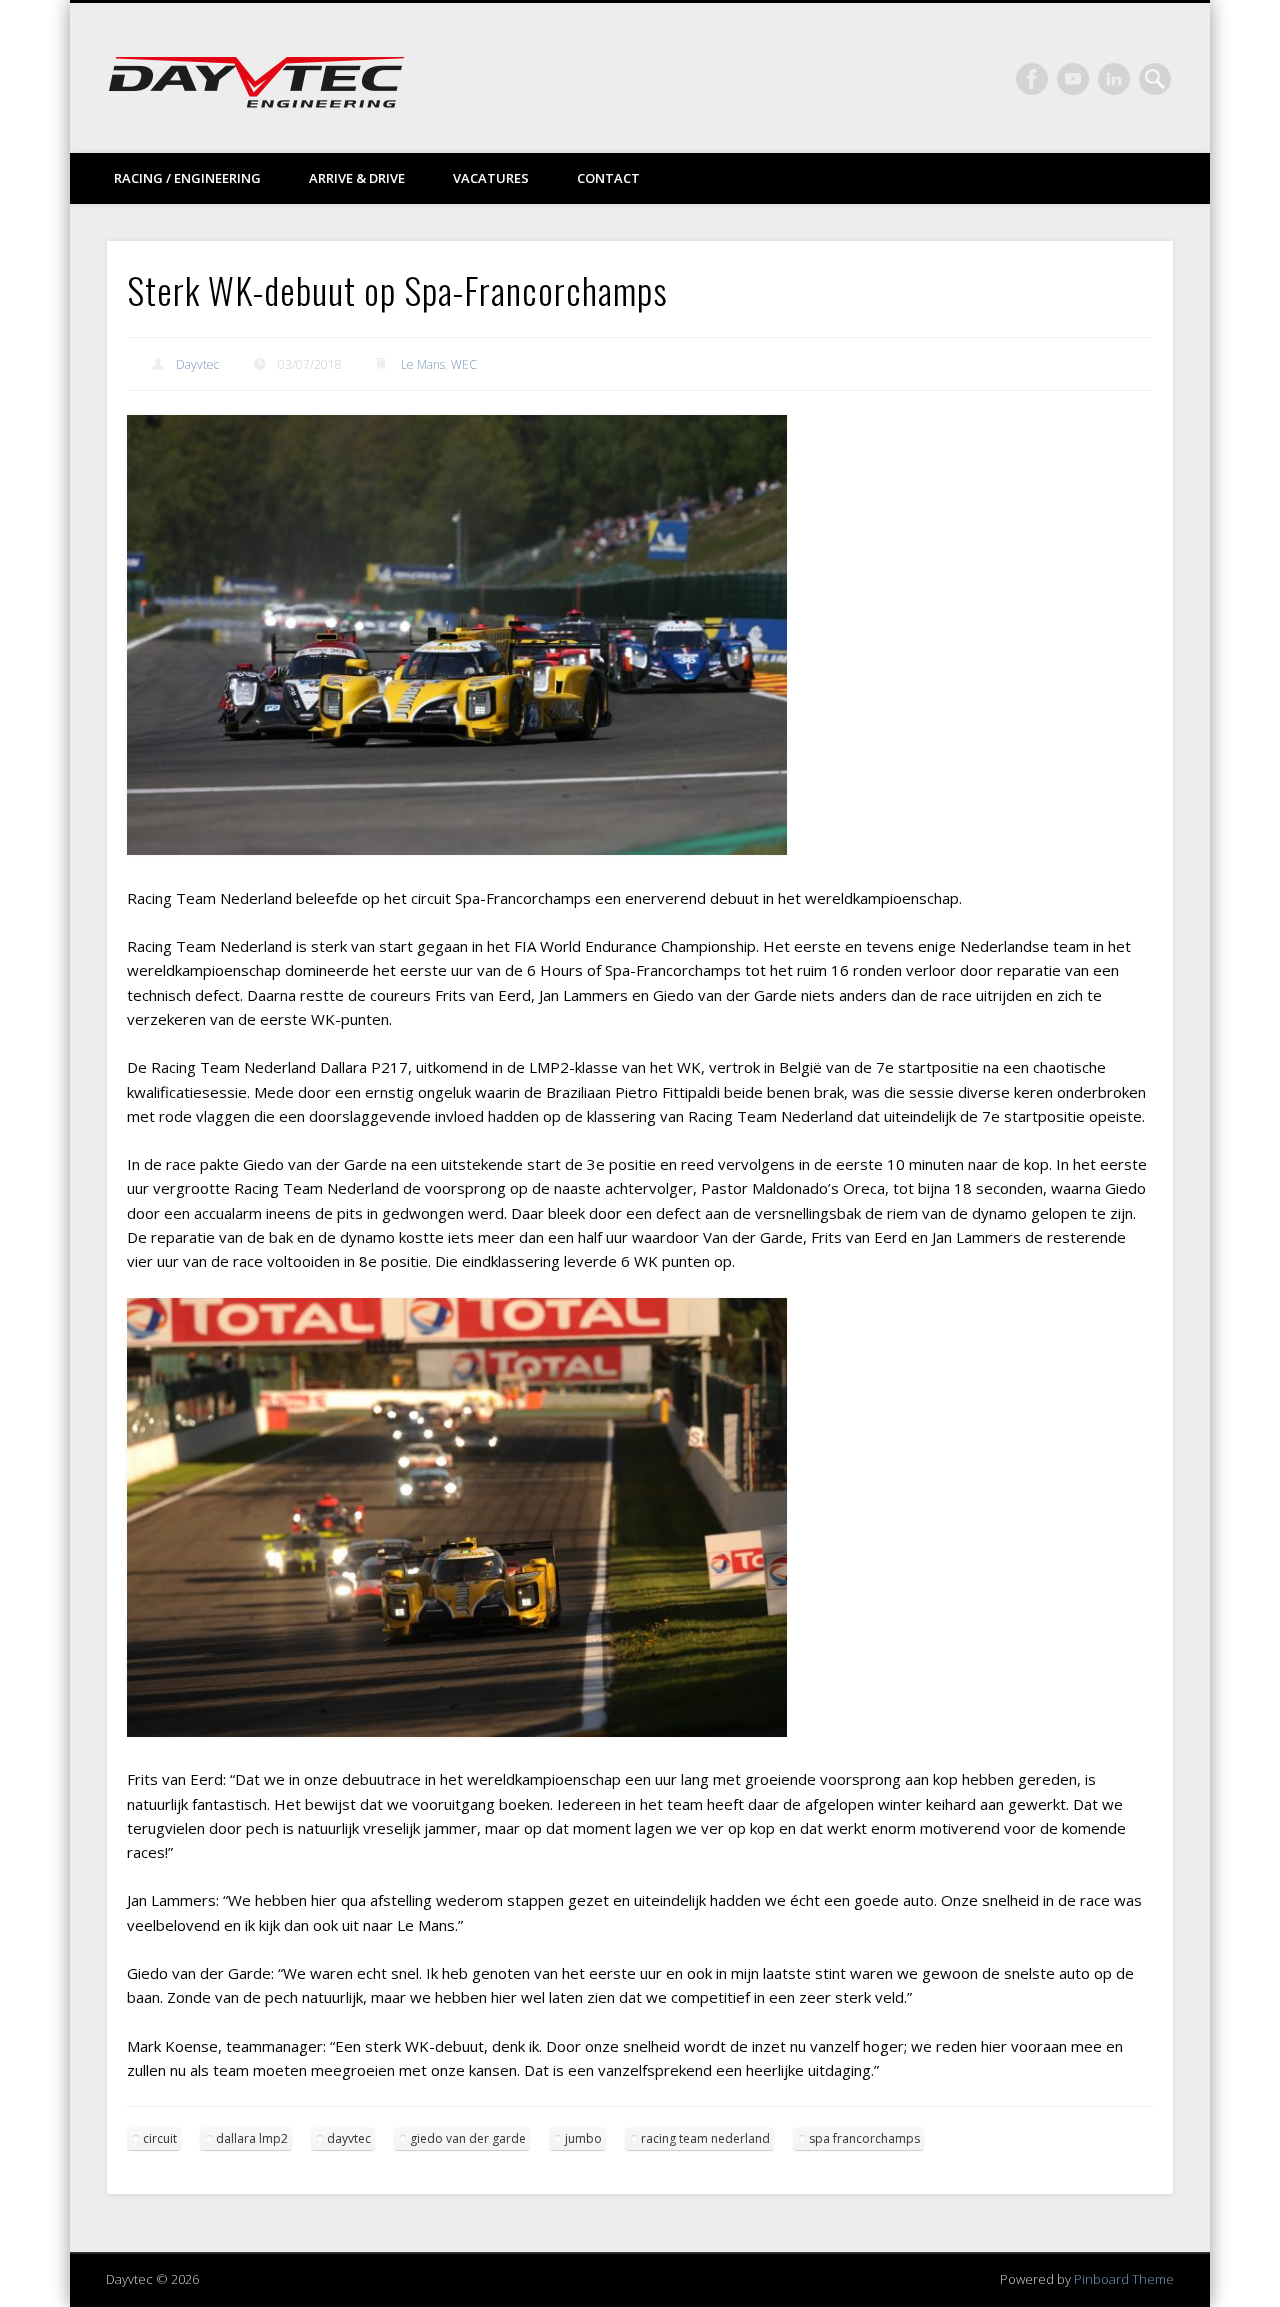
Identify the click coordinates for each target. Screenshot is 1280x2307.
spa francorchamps (864, 2138)
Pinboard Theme (1124, 2279)
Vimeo (1073, 79)
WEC (464, 364)
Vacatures (491, 178)
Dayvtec (197, 364)
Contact (608, 178)
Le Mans (423, 364)
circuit (160, 2138)
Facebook (1032, 79)
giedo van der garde (468, 2138)
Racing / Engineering (187, 178)
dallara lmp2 (252, 2138)
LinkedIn (1114, 79)
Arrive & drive (357, 178)
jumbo (583, 2138)
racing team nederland (705, 2138)
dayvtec (349, 2138)
